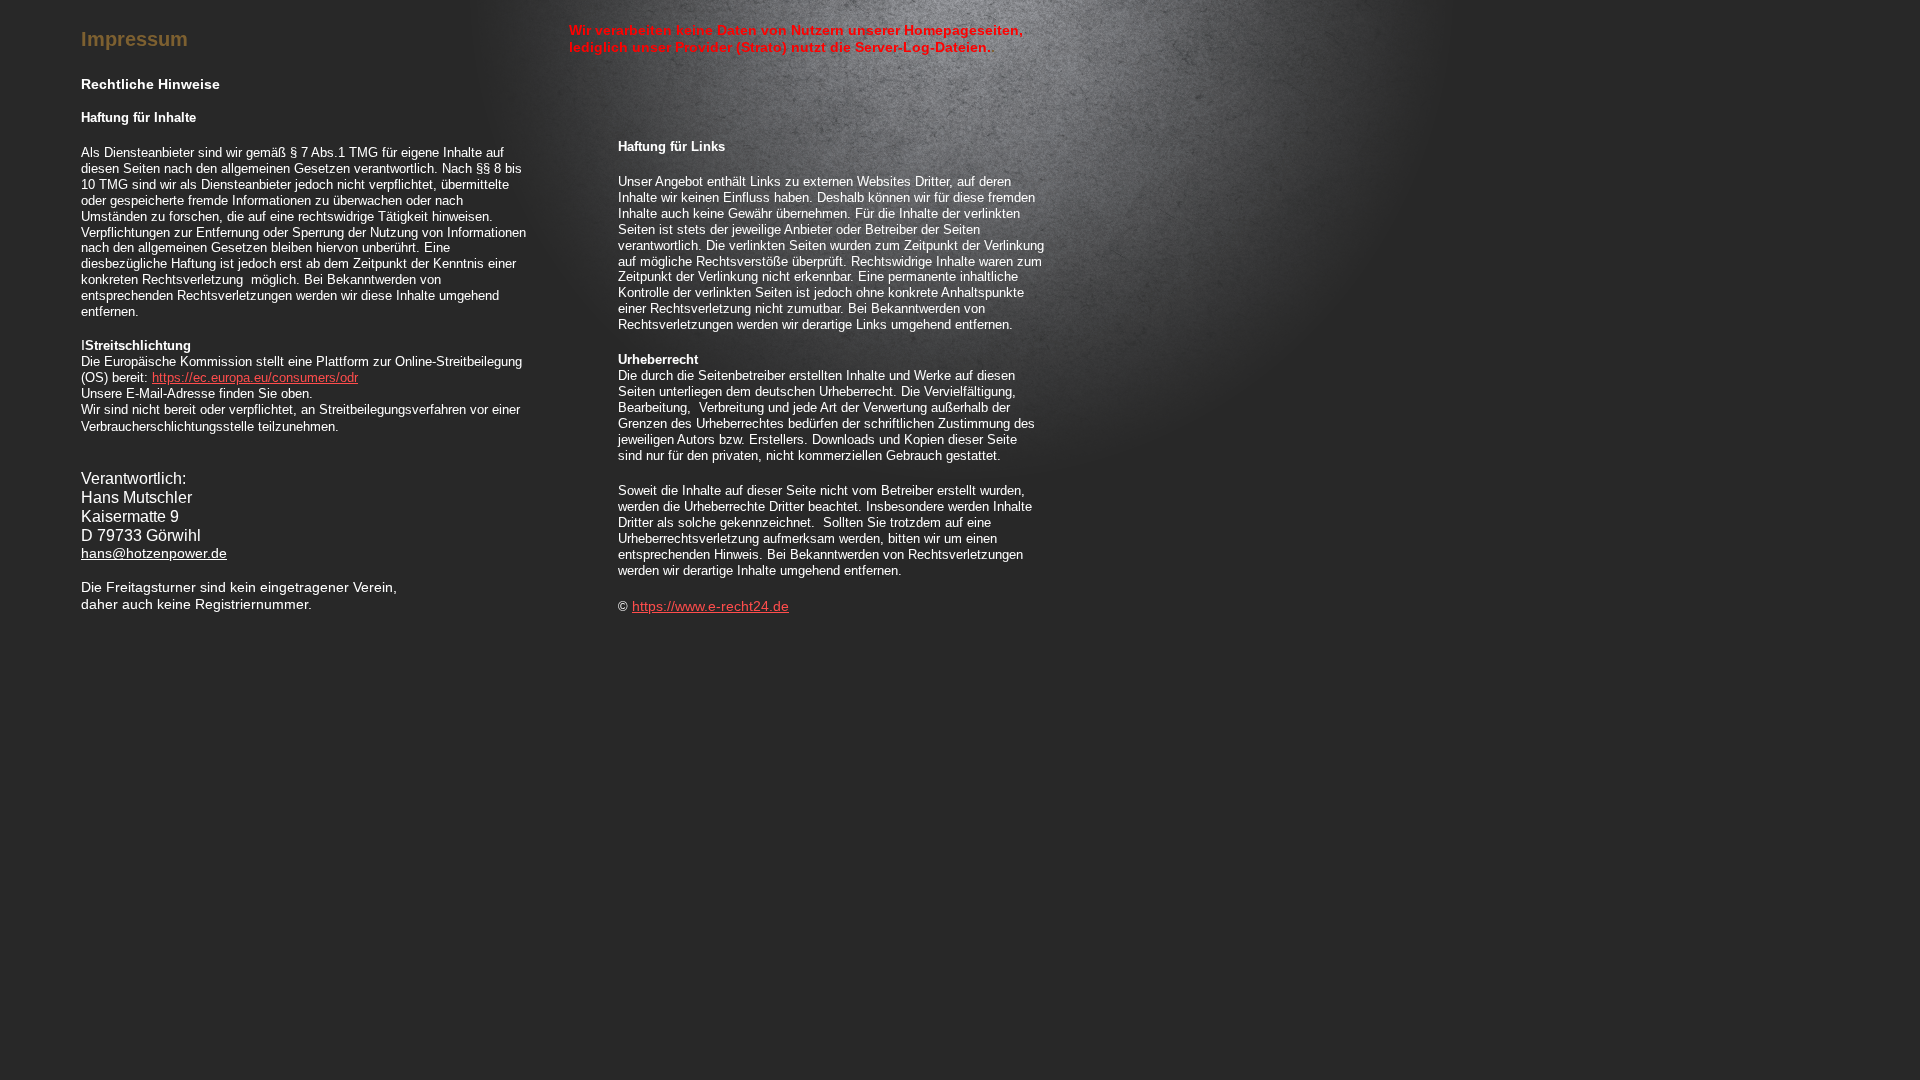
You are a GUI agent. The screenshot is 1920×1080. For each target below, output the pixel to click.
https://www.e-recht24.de (710, 606)
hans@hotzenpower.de (154, 553)
